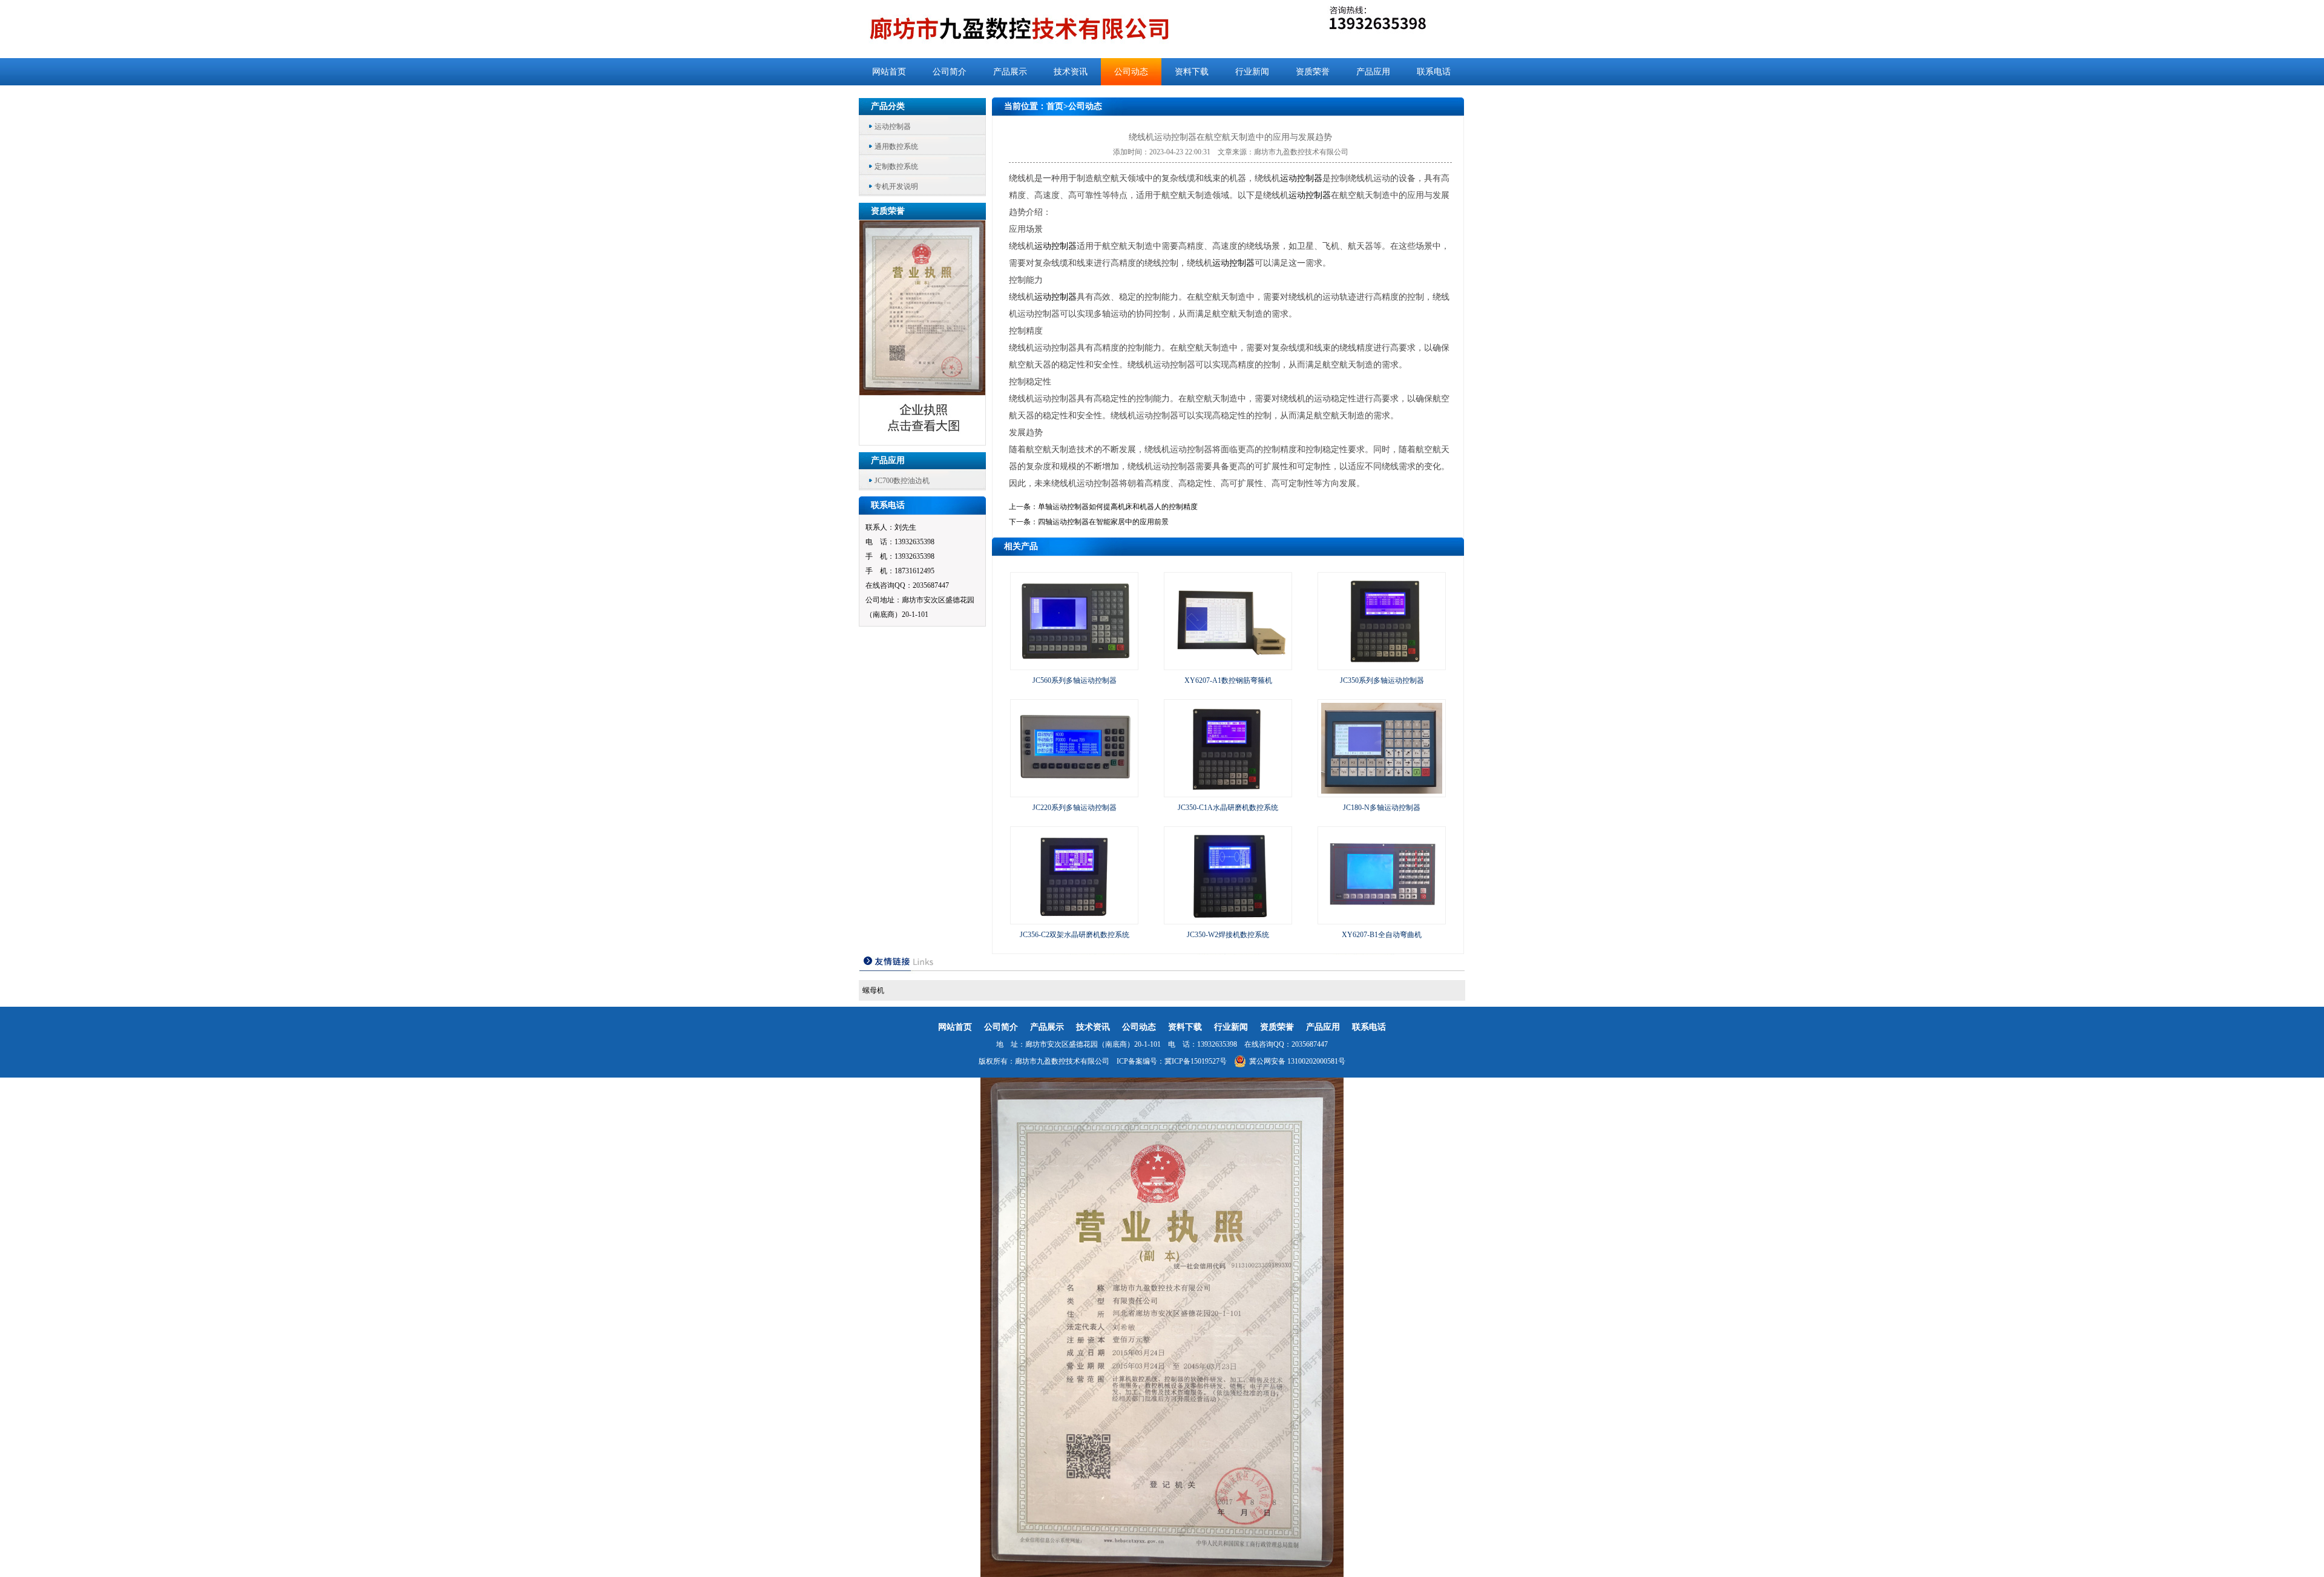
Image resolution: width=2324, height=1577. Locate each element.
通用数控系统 (896, 147)
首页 (1055, 106)
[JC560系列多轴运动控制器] (1074, 664)
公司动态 (1131, 72)
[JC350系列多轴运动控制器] (1382, 664)
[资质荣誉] (923, 442)
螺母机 (873, 990)
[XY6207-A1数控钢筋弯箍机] (1228, 664)
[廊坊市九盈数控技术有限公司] (1039, 29)
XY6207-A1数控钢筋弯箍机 (1228, 680)
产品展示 (1010, 72)
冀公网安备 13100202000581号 (1297, 1061)
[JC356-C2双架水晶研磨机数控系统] (1074, 918)
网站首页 (889, 72)
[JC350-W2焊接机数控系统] (1228, 918)
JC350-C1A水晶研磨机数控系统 (1228, 808)
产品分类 (888, 106)
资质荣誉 (1313, 72)
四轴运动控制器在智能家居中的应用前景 (1103, 522)
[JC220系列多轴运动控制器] (1074, 791)
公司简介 (950, 72)
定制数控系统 (896, 166)
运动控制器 (893, 127)
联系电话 (1434, 72)
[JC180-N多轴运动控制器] (1382, 791)
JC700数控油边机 (902, 481)
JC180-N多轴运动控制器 (1382, 808)
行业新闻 (1252, 72)
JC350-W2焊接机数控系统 (1228, 935)
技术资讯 (1071, 72)
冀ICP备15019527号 (1196, 1061)
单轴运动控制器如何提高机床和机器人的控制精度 (1118, 507)
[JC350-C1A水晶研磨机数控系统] (1228, 791)
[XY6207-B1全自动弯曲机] (1382, 918)
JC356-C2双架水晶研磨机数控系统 (1075, 935)
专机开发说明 (896, 186)
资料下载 (1192, 72)
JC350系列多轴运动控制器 (1382, 680)
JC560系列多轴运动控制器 (1075, 680)
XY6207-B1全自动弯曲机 (1382, 935)
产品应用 (1373, 72)
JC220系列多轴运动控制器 (1075, 808)
